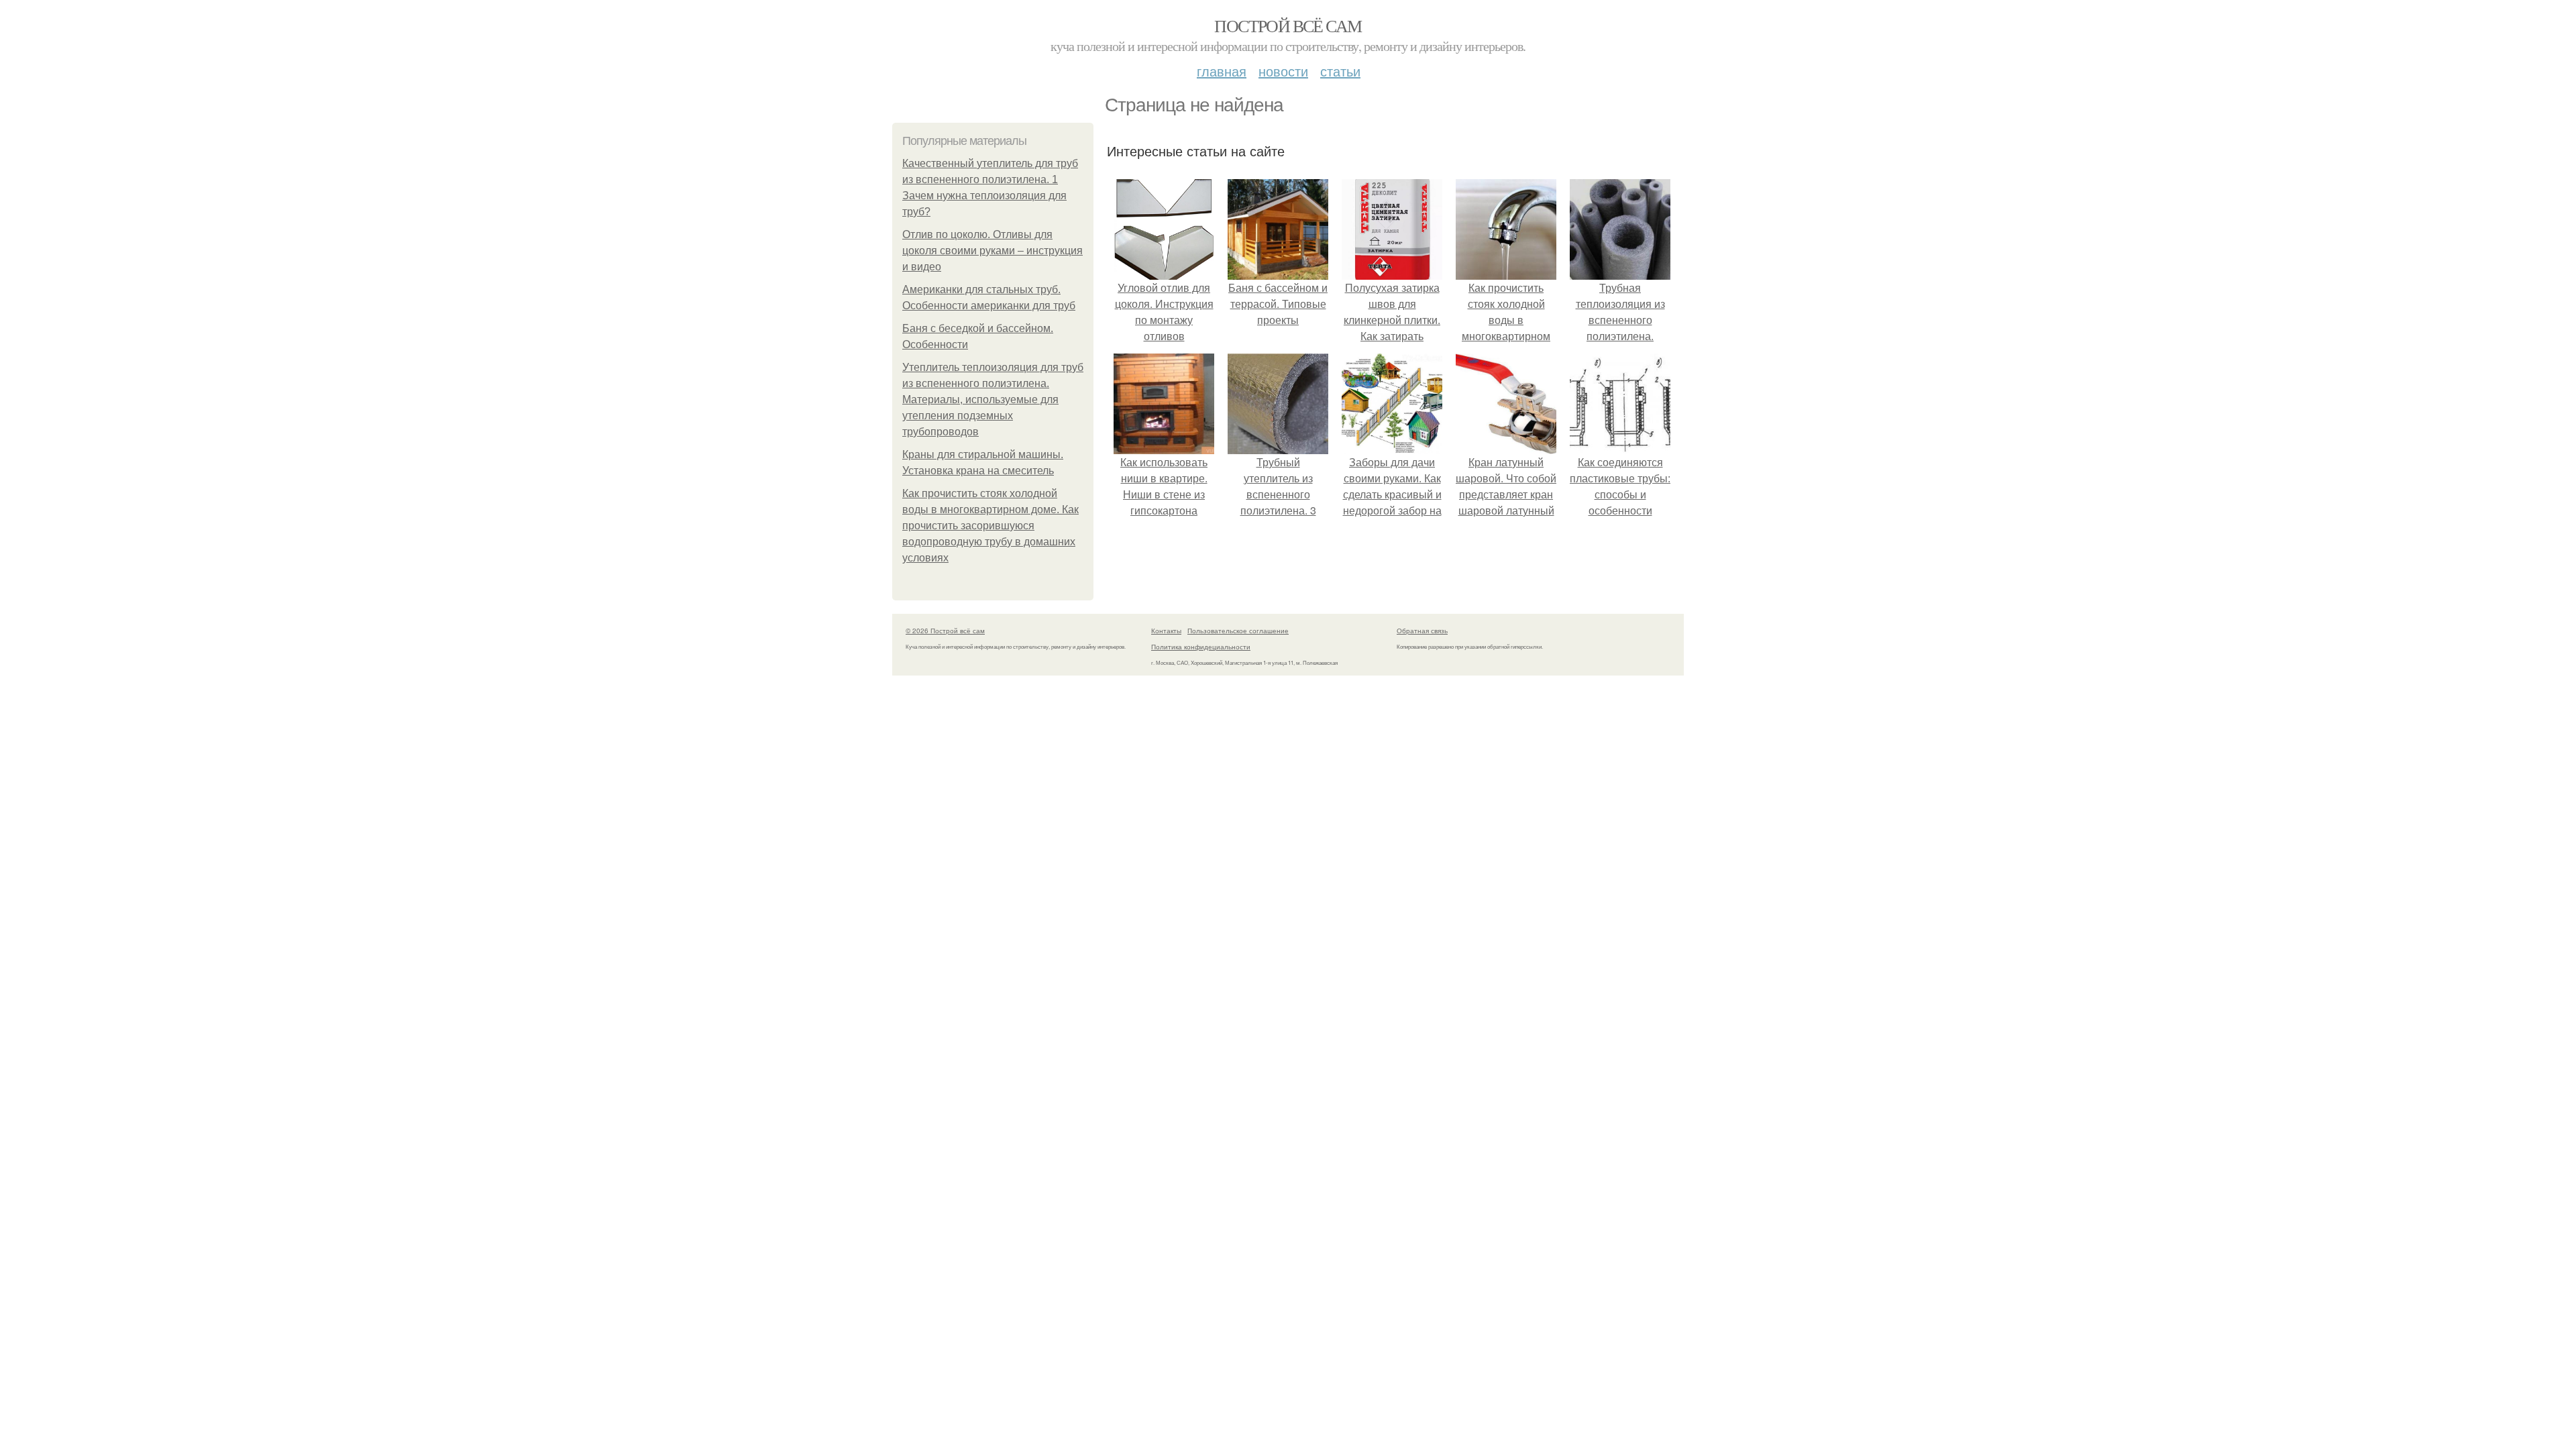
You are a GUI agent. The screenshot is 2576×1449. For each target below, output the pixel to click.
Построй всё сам (1288, 25)
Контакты (1166, 631)
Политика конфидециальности (1201, 647)
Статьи (1340, 71)
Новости (1283, 71)
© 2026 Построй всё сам (945, 631)
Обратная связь (1422, 631)
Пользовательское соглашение (1238, 631)
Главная (1222, 71)
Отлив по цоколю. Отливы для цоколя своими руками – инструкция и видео (992, 251)
